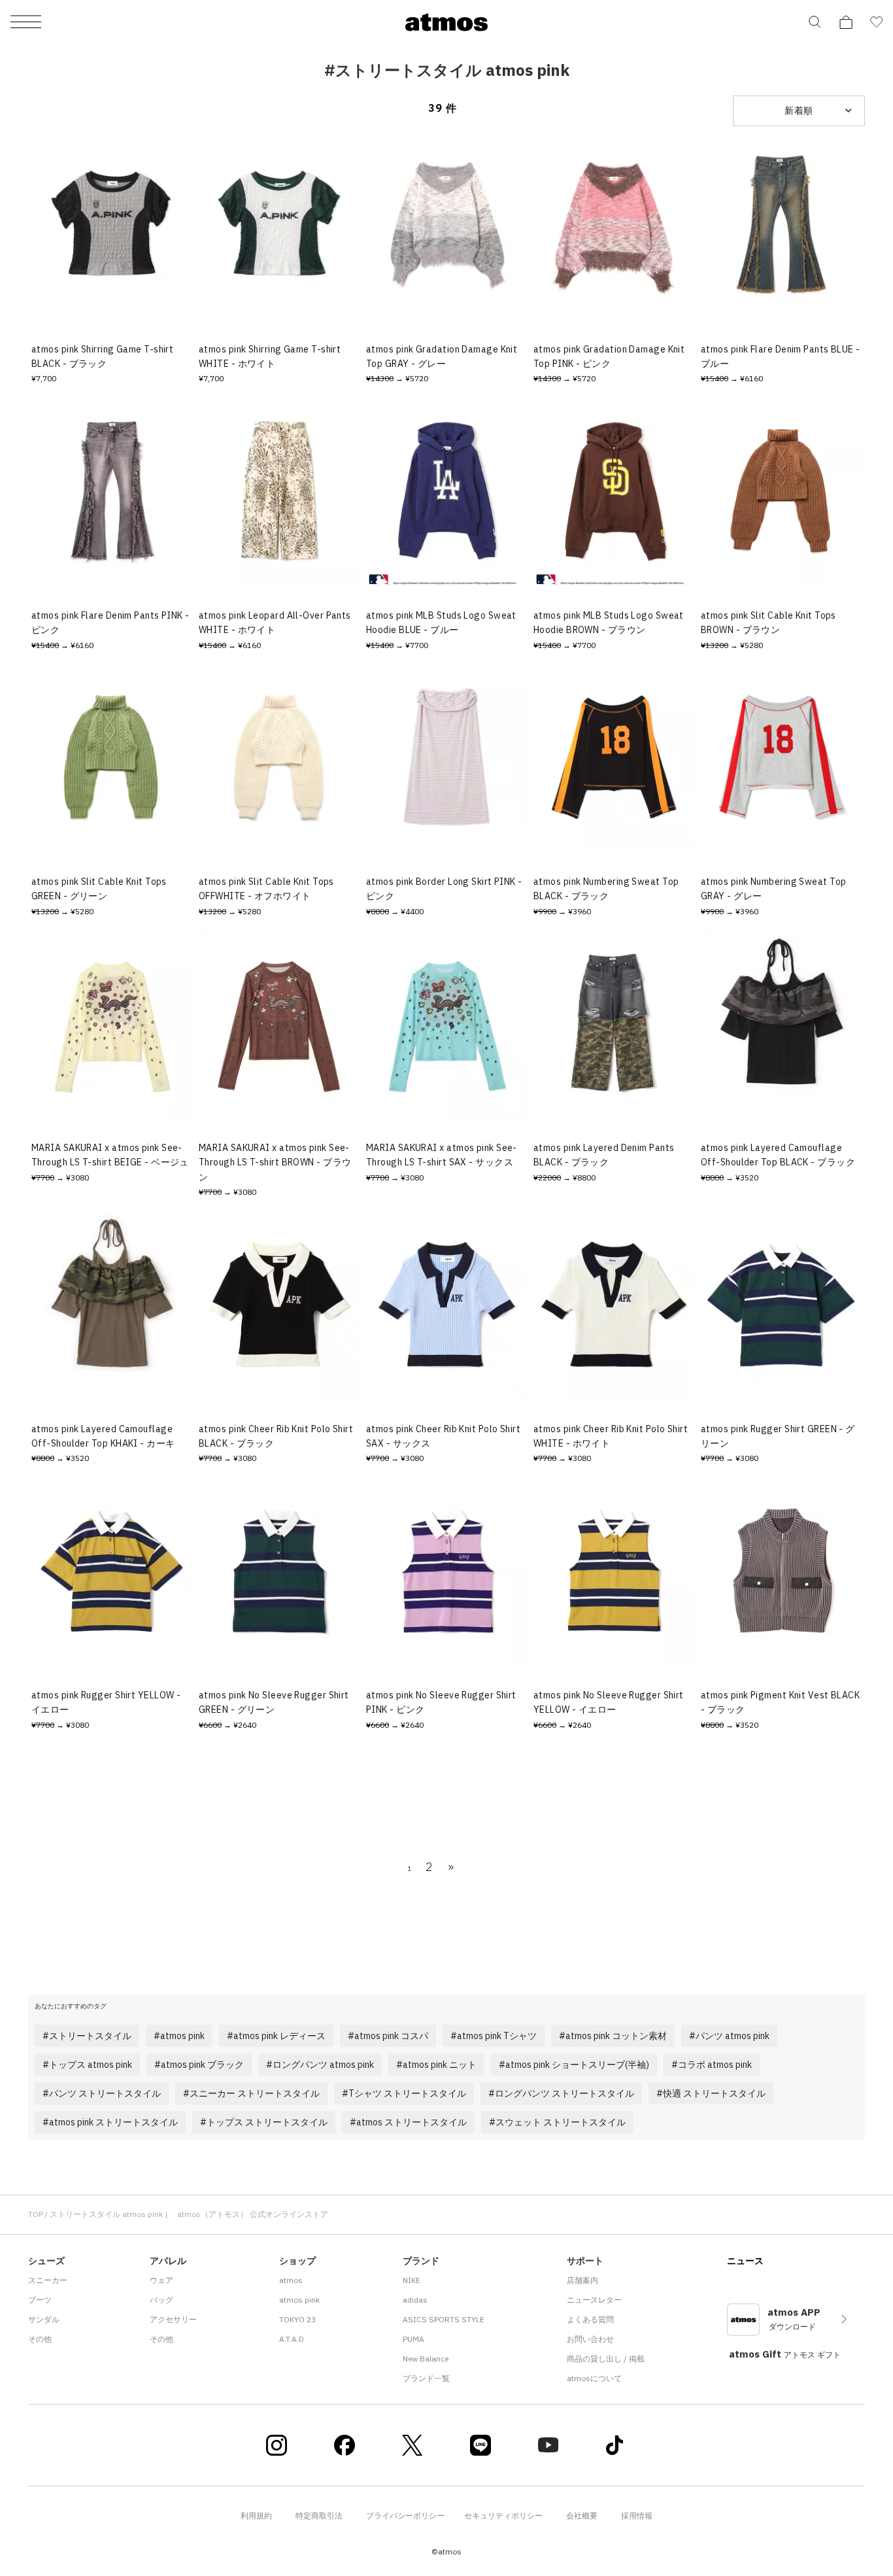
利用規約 (256, 2516)
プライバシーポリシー (405, 2516)
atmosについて (594, 2378)
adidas (415, 2300)
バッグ (161, 2300)
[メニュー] (26, 23)
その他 (40, 2339)
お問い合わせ (590, 2339)
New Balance (426, 2359)
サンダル (44, 2319)
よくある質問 (590, 2319)
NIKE (412, 2280)
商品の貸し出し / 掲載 (606, 2359)
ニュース (745, 2261)
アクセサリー (173, 2319)
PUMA (413, 2339)
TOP (36, 2214)
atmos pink (299, 2300)
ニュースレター (594, 2300)
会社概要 (582, 2516)
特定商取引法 (319, 2516)
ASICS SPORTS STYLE (444, 2319)
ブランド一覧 (426, 2378)
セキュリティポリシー (503, 2516)
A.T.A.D (292, 2339)
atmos (291, 2280)
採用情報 (637, 2516)
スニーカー (48, 2280)
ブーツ (40, 2300)
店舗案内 (582, 2280)
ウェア (161, 2280)
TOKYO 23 (297, 2319)
